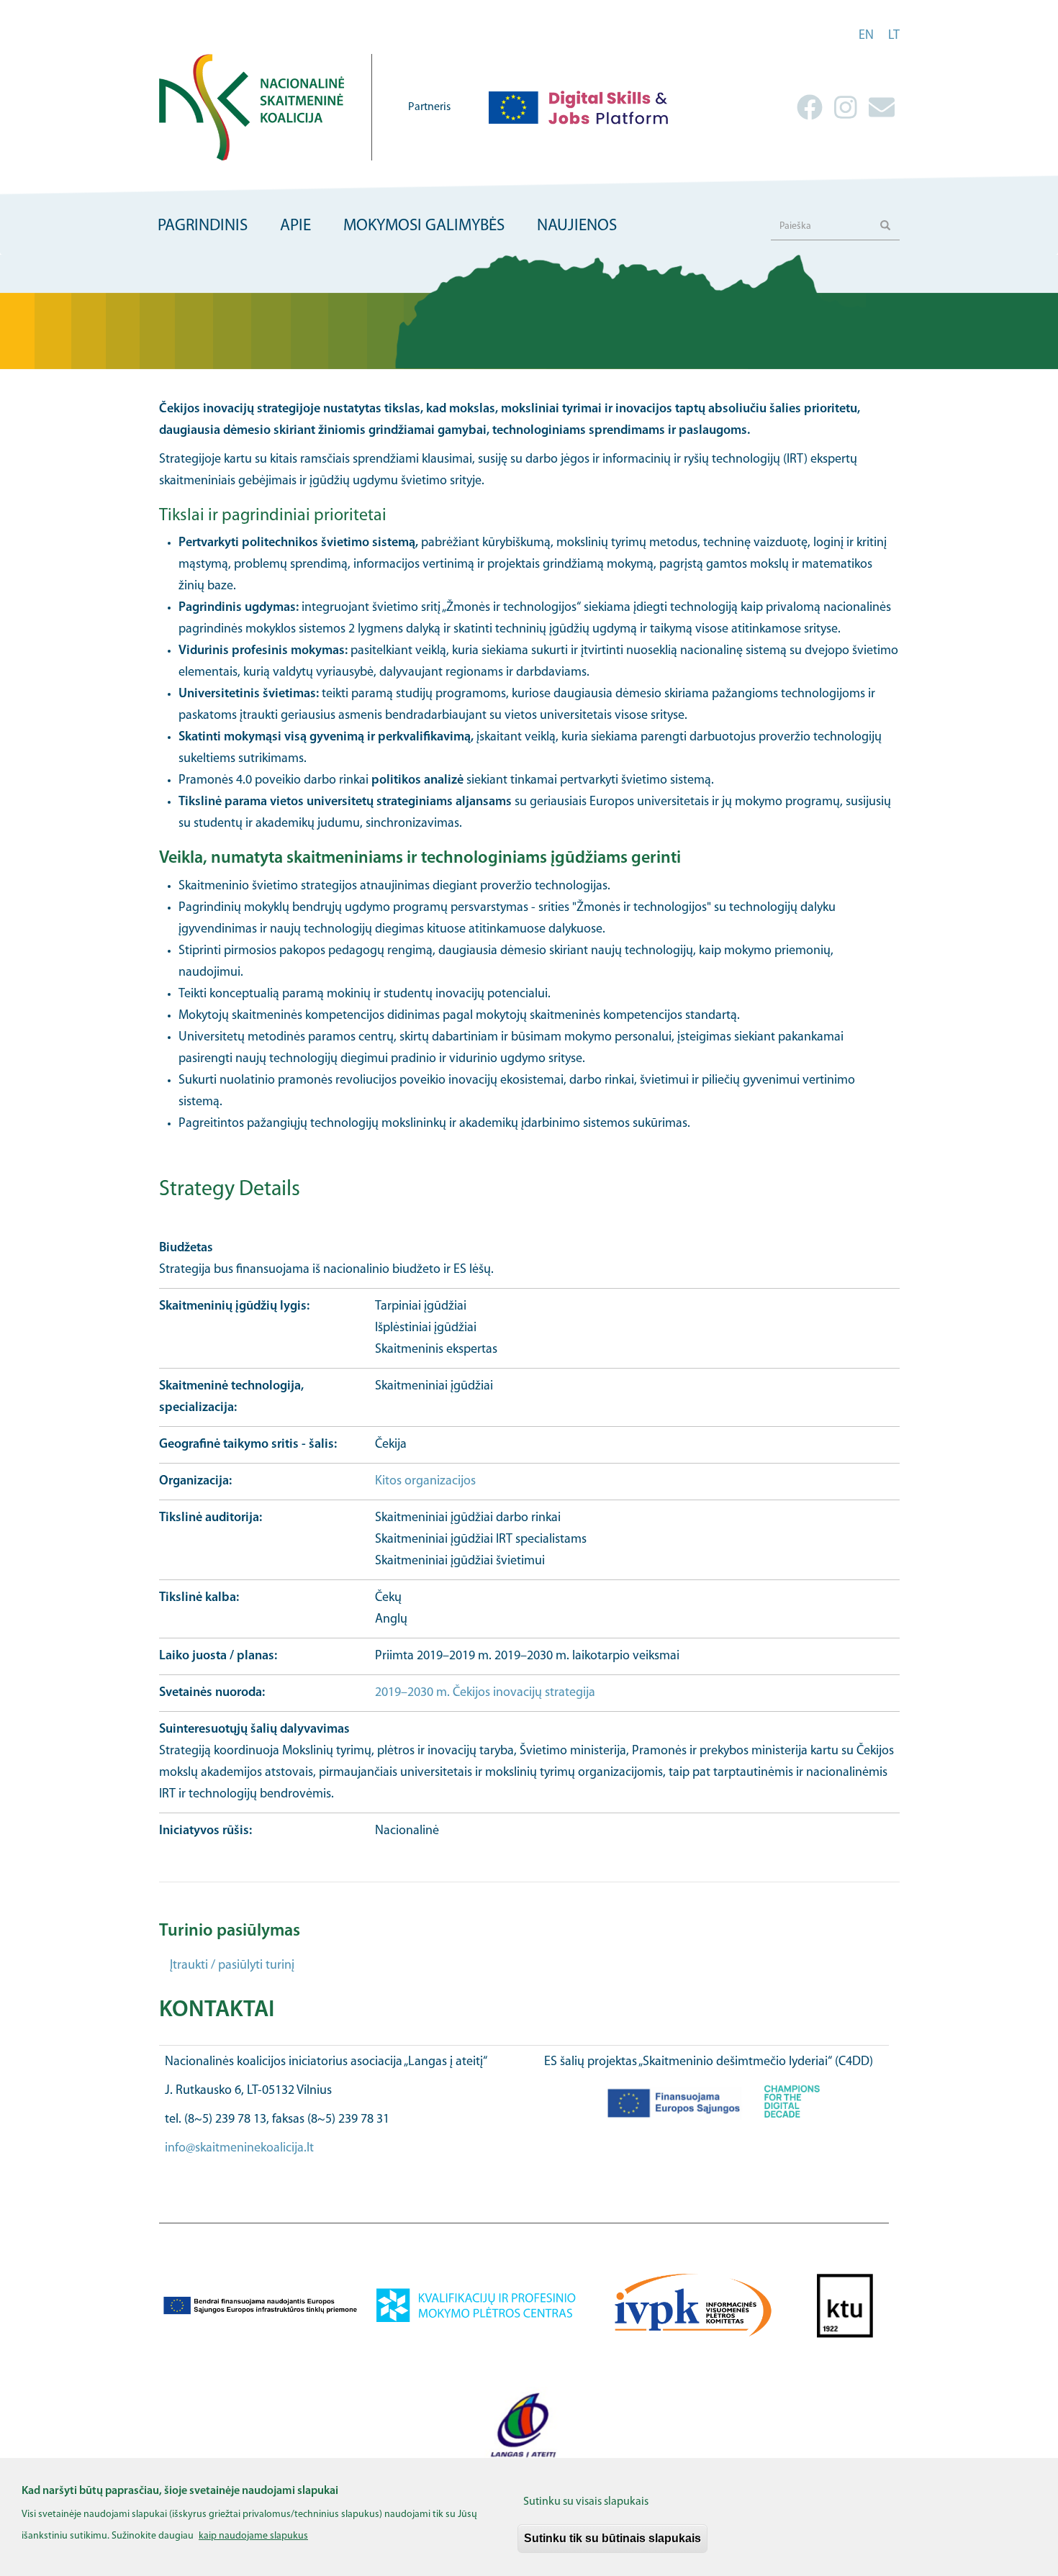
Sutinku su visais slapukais (586, 2502)
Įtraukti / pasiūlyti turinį (232, 1966)
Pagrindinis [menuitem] (203, 226)
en (866, 36)
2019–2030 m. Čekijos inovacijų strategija (485, 1693)
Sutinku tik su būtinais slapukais (612, 2538)
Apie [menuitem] (295, 226)
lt (894, 36)
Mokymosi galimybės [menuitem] (424, 226)
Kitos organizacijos (425, 1482)
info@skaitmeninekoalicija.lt (239, 2149)
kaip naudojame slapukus (253, 2535)
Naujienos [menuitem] (577, 226)
